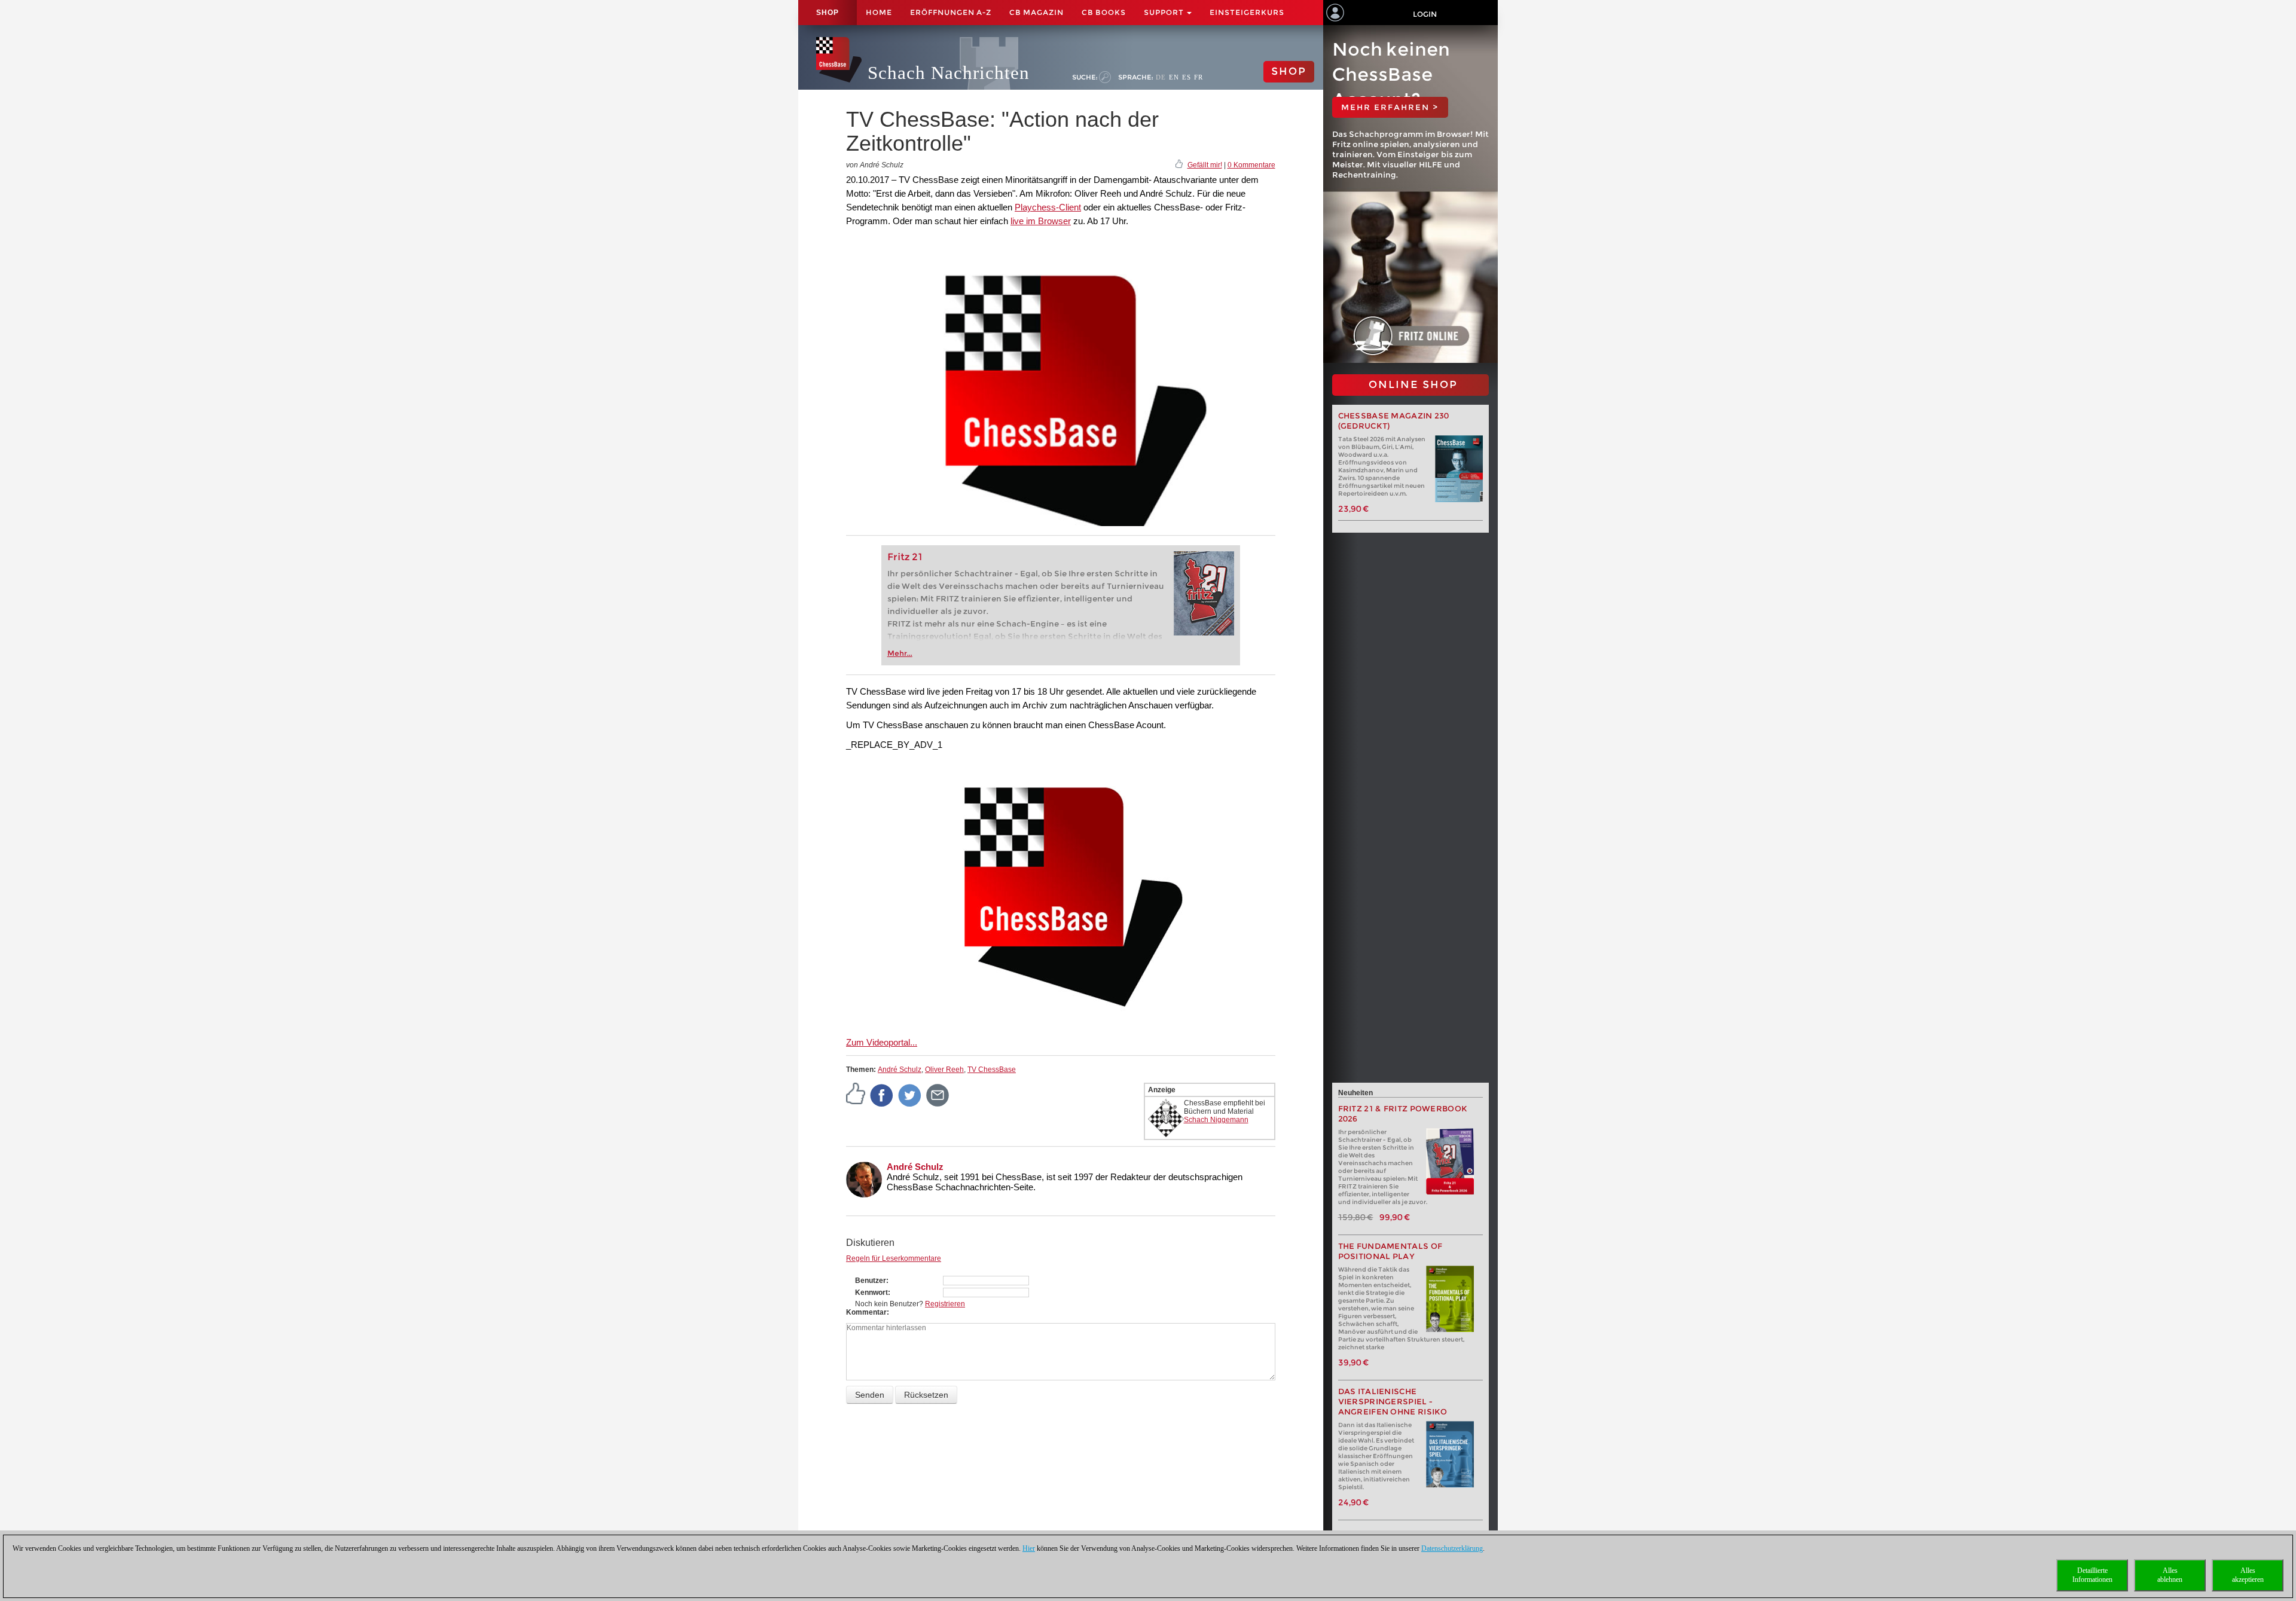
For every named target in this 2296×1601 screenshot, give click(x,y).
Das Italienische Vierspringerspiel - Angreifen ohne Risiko (1393, 1402)
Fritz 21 (905, 557)
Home (879, 12)
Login (1425, 14)
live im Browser (1041, 221)
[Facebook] (882, 1095)
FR (1199, 77)
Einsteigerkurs (1247, 12)
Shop (828, 13)
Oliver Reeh (944, 1070)
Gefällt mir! (1205, 165)
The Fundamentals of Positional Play (1390, 1251)
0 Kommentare (1251, 165)
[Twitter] (910, 1095)
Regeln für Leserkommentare (894, 1258)
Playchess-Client (1048, 207)
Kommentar (866, 1312)
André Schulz (900, 1070)
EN (1174, 77)
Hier (1029, 1548)
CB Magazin (1036, 12)
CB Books (1104, 12)
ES (1187, 77)
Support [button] (1165, 12)
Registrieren (945, 1304)
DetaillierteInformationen (2092, 1575)
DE (1161, 77)
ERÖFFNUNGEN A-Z (951, 12)
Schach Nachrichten (949, 73)
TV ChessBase (992, 1070)
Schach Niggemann (1216, 1120)
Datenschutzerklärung (1452, 1548)
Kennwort (871, 1293)
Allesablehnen (2170, 1575)
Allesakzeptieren (2248, 1575)
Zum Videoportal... (882, 1042)
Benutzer (871, 1281)
